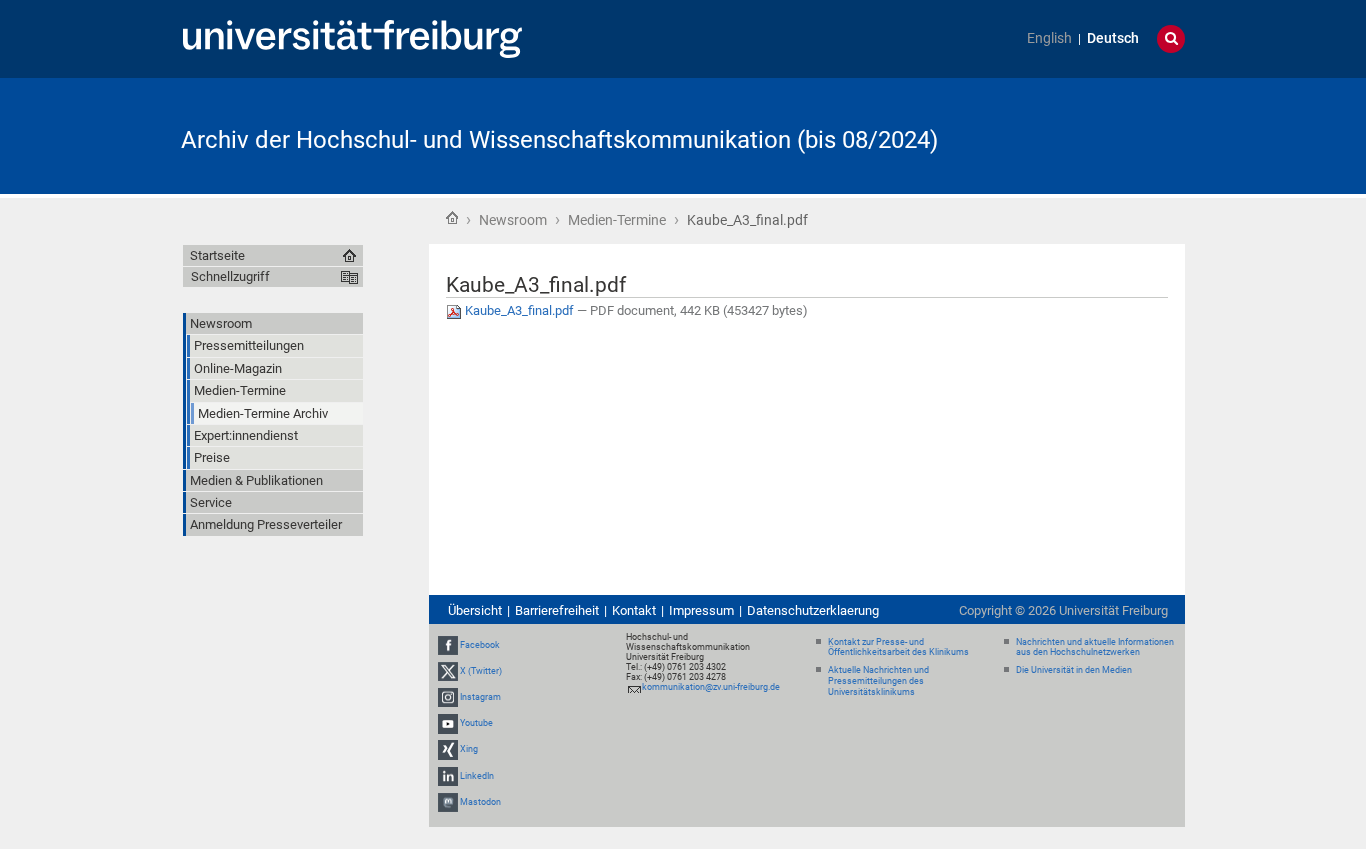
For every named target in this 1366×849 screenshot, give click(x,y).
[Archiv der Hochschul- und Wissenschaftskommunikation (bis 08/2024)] (1087, 134)
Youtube (476, 723)
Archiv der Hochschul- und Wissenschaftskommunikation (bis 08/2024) (559, 140)
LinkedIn (477, 776)
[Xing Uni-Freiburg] (448, 750)
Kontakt (634, 610)
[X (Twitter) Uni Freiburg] (448, 671)
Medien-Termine (617, 220)
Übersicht (475, 610)
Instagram (480, 697)
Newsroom (513, 220)
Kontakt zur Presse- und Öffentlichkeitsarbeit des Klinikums (898, 647)
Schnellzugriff (230, 276)
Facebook (480, 645)
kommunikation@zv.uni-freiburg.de (711, 687)
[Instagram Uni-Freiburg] (448, 697)
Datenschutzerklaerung (813, 610)
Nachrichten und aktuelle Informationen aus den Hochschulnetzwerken (1095, 647)
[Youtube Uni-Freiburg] (448, 723)
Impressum (701, 610)
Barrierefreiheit (557, 610)
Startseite (452, 218)
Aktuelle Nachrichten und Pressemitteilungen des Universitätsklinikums (878, 681)
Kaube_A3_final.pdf (519, 310)
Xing (469, 750)
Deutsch (1113, 38)
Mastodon (480, 802)
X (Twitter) (481, 671)
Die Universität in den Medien (1074, 670)
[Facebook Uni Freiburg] (448, 645)
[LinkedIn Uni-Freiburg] (448, 776)
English (1049, 38)
